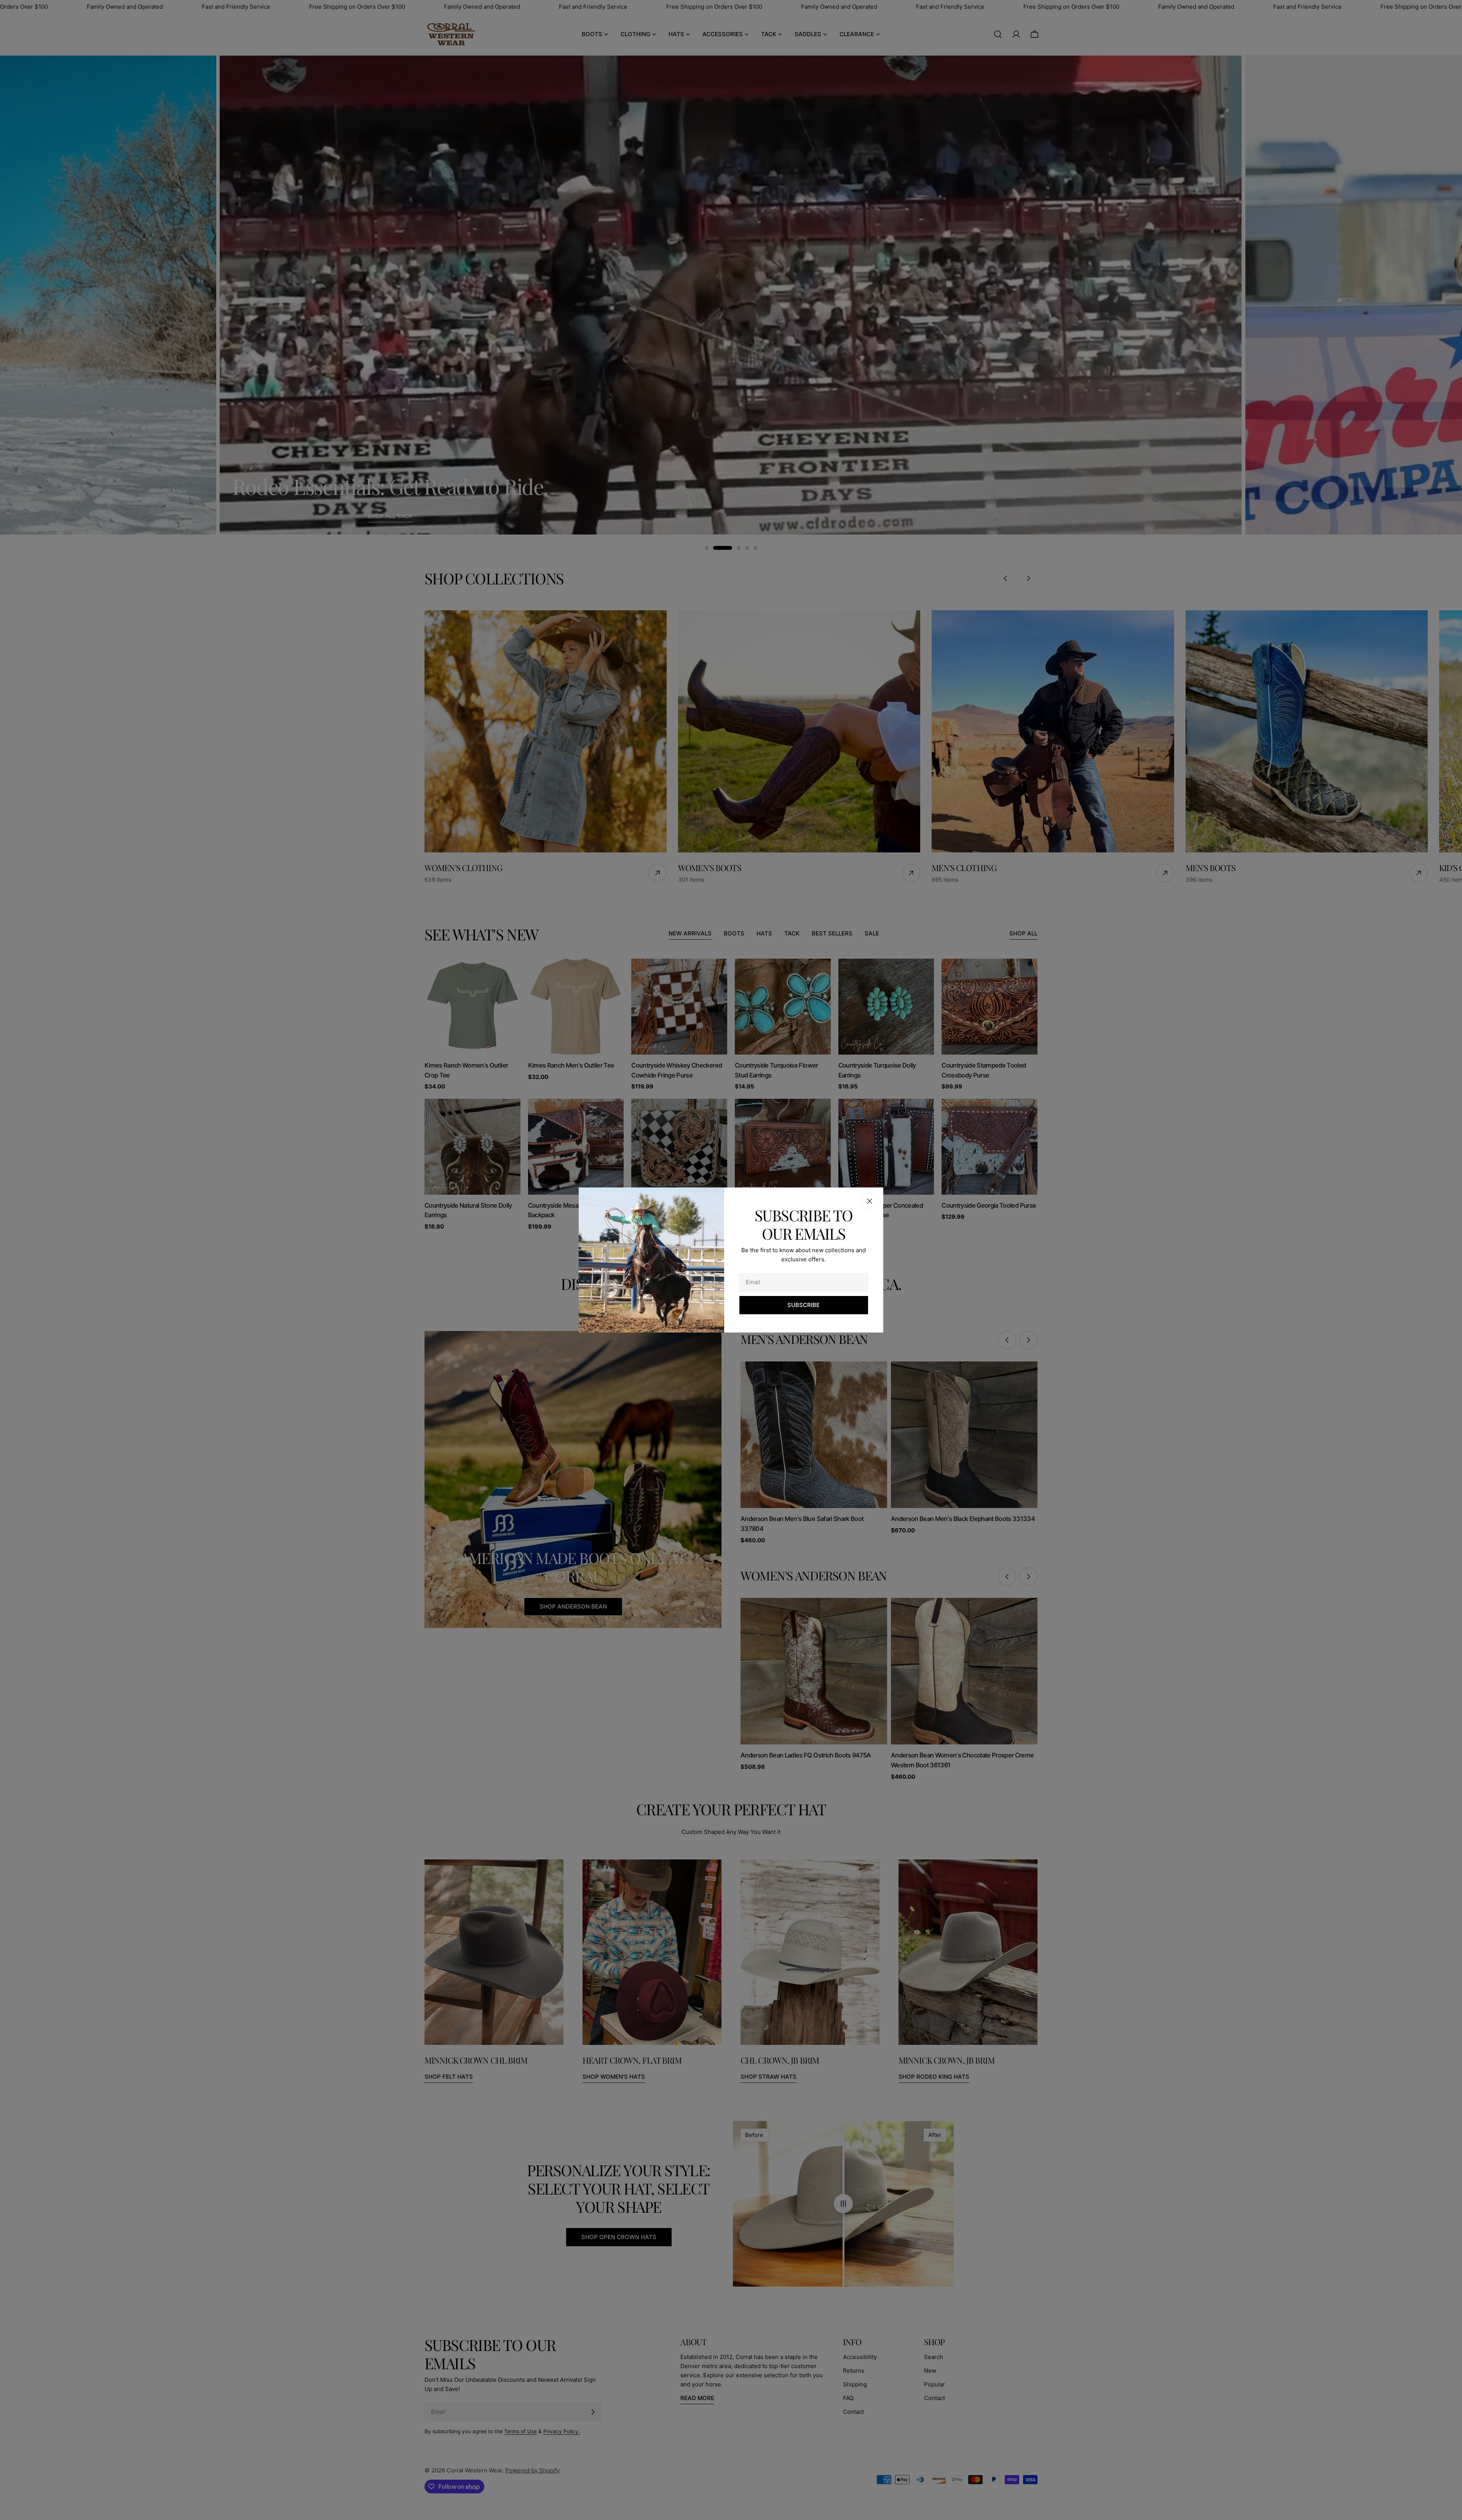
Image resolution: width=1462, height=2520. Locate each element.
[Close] (870, 1201)
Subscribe (804, 1305)
